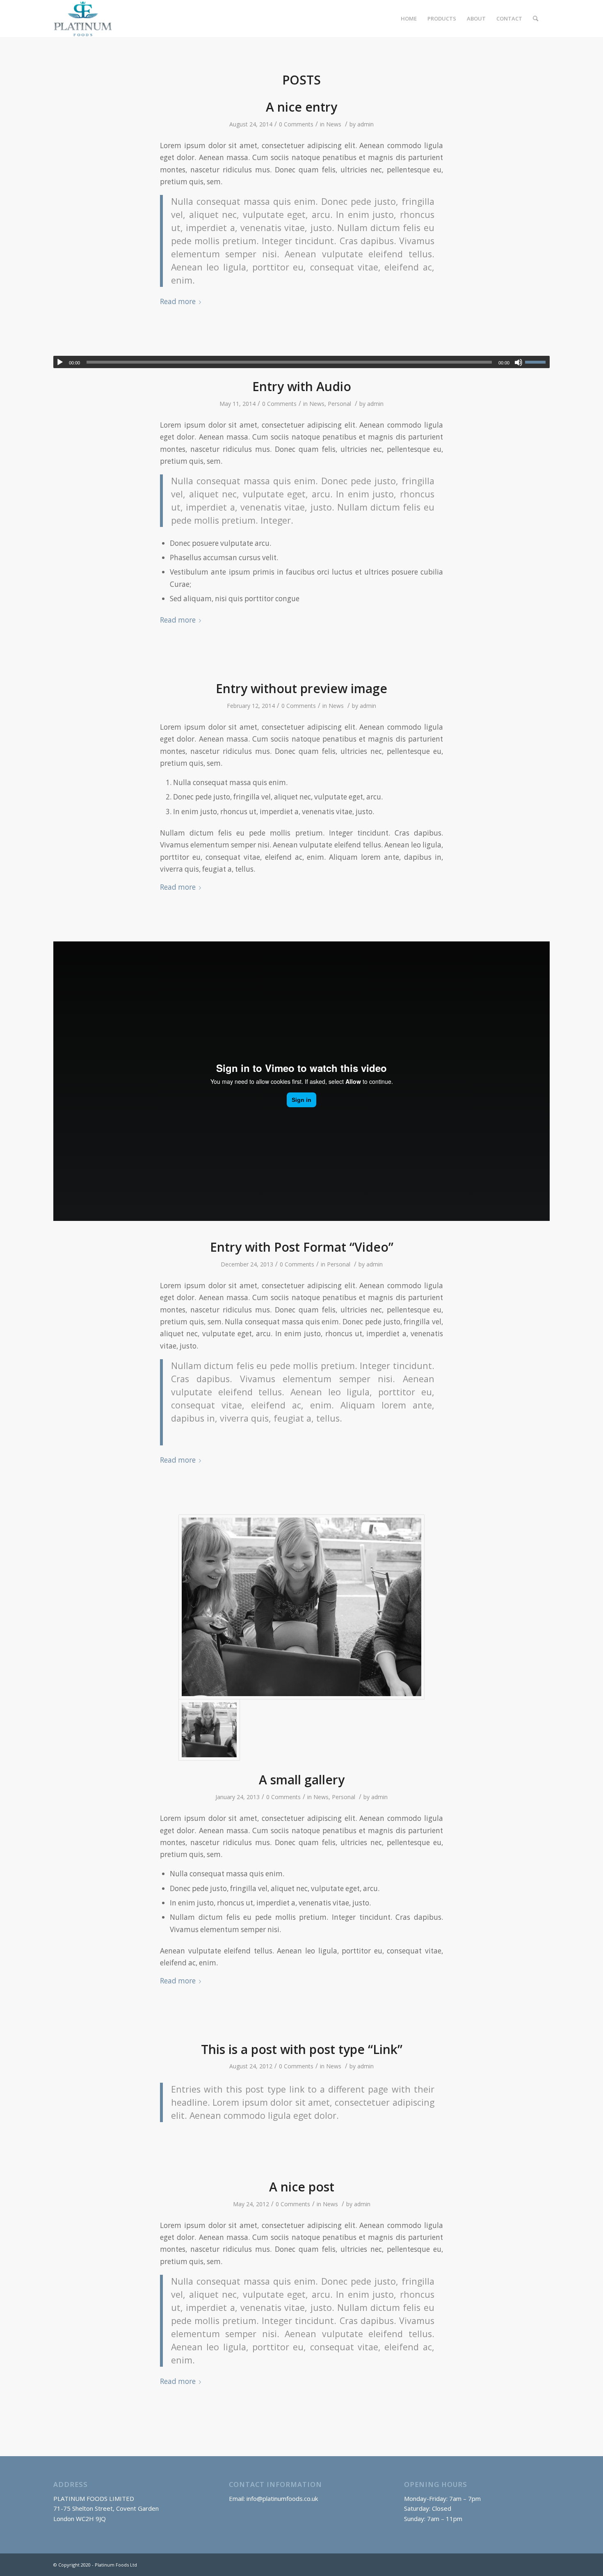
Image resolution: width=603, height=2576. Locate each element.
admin (365, 124)
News (334, 124)
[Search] (536, 18)
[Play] (60, 362)
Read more (178, 301)
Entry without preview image (301, 688)
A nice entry (301, 107)
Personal (339, 404)
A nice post (302, 2187)
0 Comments (296, 124)
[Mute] (518, 362)
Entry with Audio (302, 386)
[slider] (537, 362)
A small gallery (302, 1780)
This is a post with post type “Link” (302, 2049)
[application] (301, 362)
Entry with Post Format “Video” (302, 1247)
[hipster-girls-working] (301, 1607)
